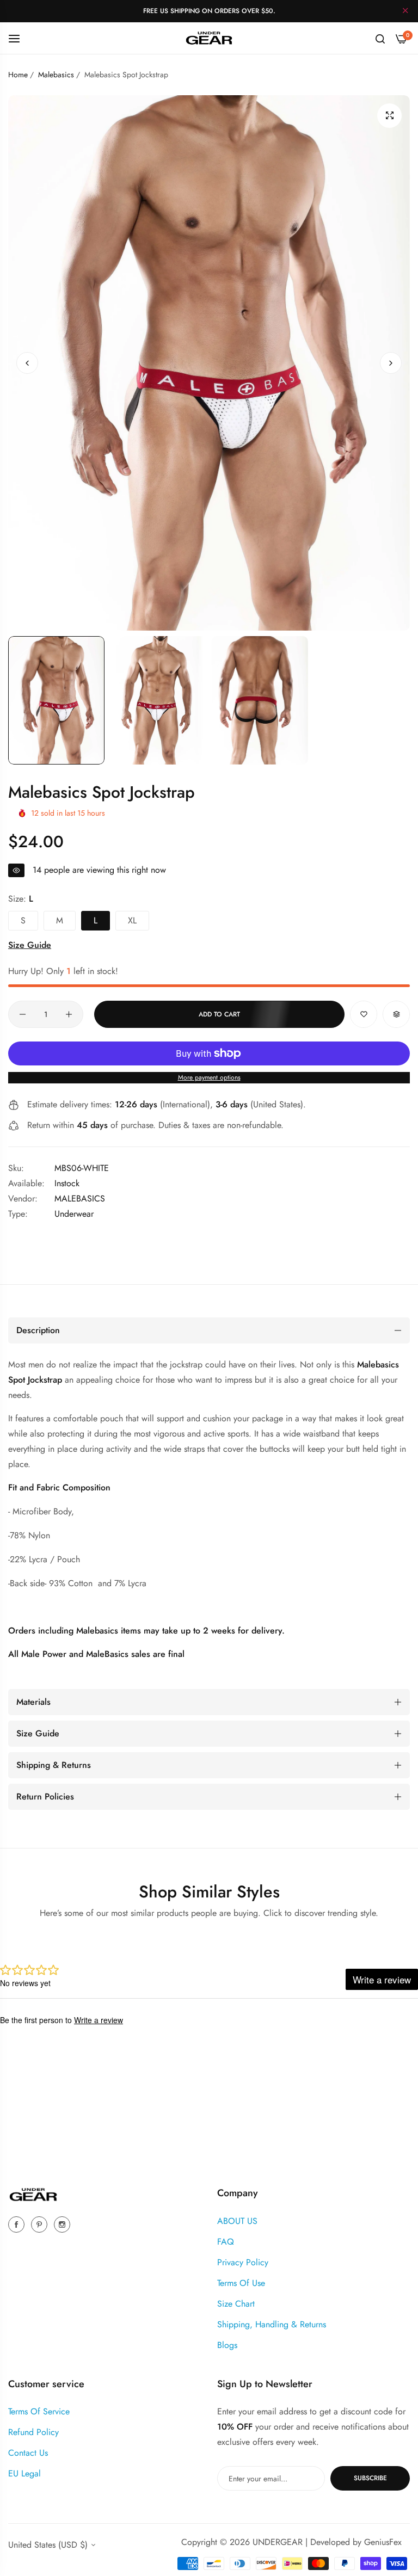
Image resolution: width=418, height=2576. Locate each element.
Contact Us (28, 2453)
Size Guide (30, 945)
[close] (405, 11)
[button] (391, 363)
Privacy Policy (243, 2262)
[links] (18, 2224)
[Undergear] (209, 38)
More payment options (209, 1077)
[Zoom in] (389, 116)
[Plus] (69, 1014)
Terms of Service (39, 2411)
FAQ (226, 2242)
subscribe (370, 2478)
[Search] (380, 38)
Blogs (227, 2345)
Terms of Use (241, 2283)
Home (18, 75)
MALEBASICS (80, 1198)
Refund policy (33, 2432)
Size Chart (236, 2304)
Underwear (74, 1214)
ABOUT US (237, 2221)
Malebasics (56, 75)
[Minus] (23, 1014)
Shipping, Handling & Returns (272, 2324)
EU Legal (24, 2473)
